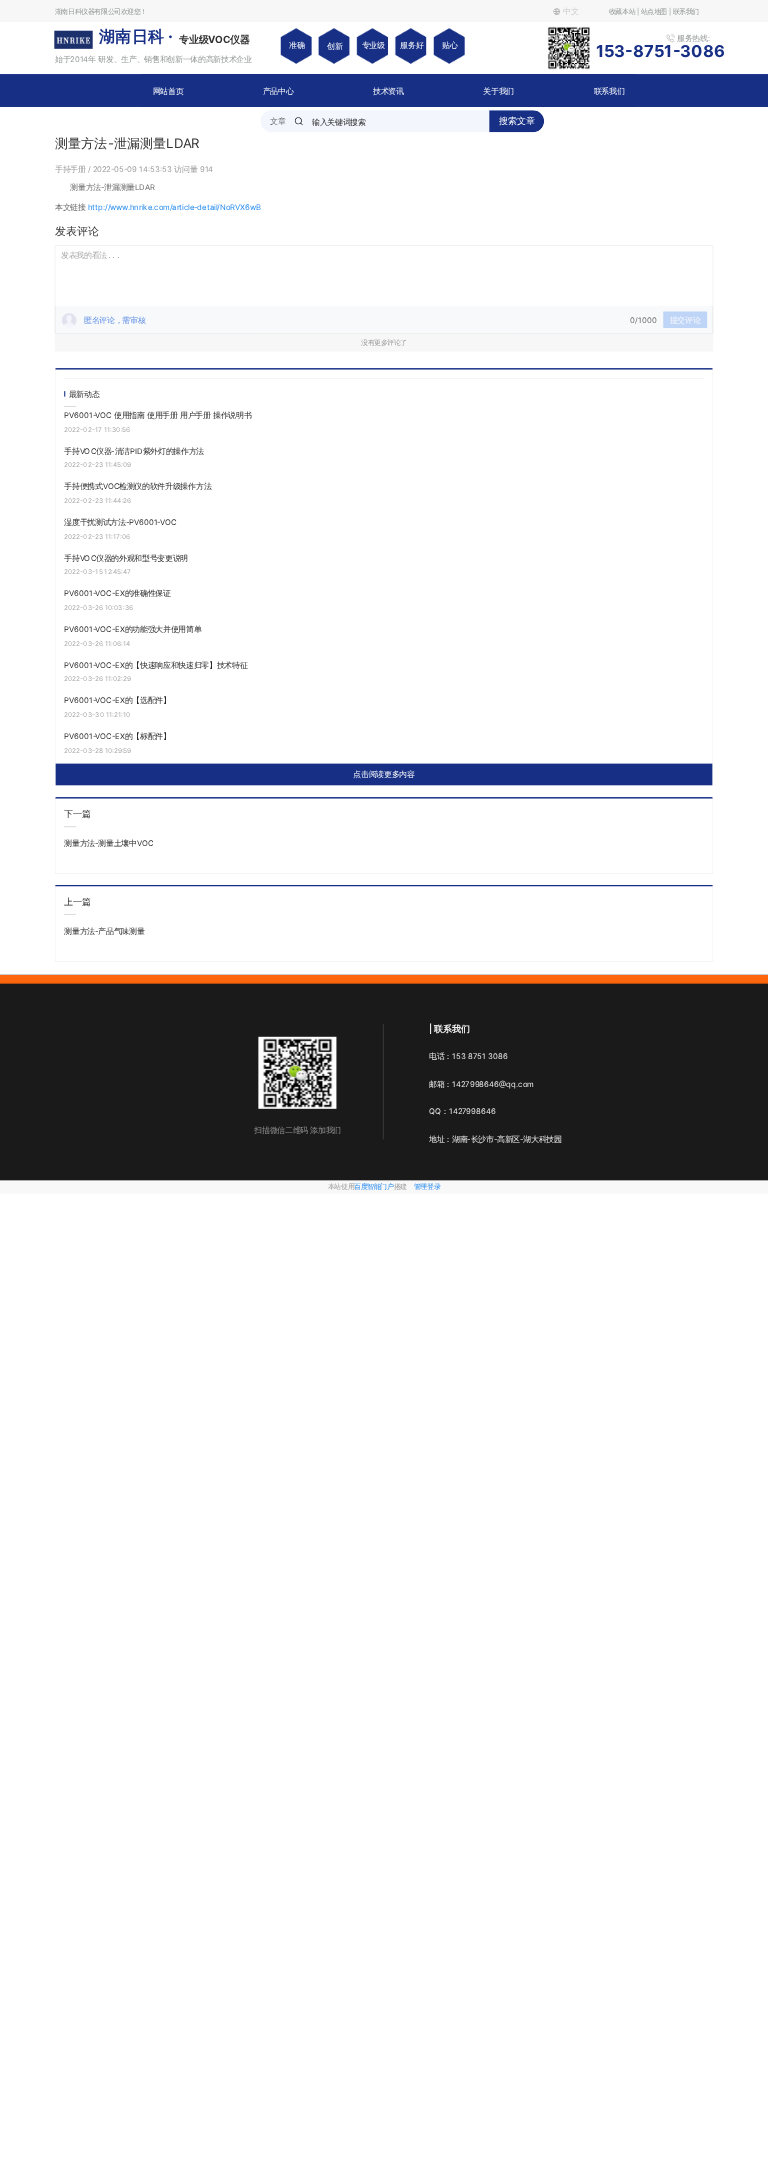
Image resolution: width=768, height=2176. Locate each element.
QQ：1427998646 (462, 1111)
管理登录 (427, 1187)
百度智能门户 (373, 1187)
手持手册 (71, 168)
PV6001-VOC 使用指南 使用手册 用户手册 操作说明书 (157, 414)
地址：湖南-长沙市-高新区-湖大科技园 (495, 1138)
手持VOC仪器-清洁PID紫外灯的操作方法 (134, 450)
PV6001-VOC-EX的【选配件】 (117, 700)
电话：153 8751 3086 (468, 1056)
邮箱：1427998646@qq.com (481, 1083)
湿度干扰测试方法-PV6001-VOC (120, 521)
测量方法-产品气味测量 (104, 931)
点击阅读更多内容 (383, 774)
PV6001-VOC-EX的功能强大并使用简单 (132, 628)
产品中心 (278, 90)
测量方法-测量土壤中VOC (108, 843)
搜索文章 (516, 120)
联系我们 (609, 90)
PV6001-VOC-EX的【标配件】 (117, 735)
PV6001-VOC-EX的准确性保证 (117, 593)
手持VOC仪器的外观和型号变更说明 (126, 557)
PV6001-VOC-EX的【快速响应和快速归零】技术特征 (155, 664)
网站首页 (168, 90)
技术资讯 (388, 90)
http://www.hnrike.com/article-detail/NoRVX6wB (174, 206)
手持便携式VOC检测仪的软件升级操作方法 (137, 486)
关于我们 (498, 90)
